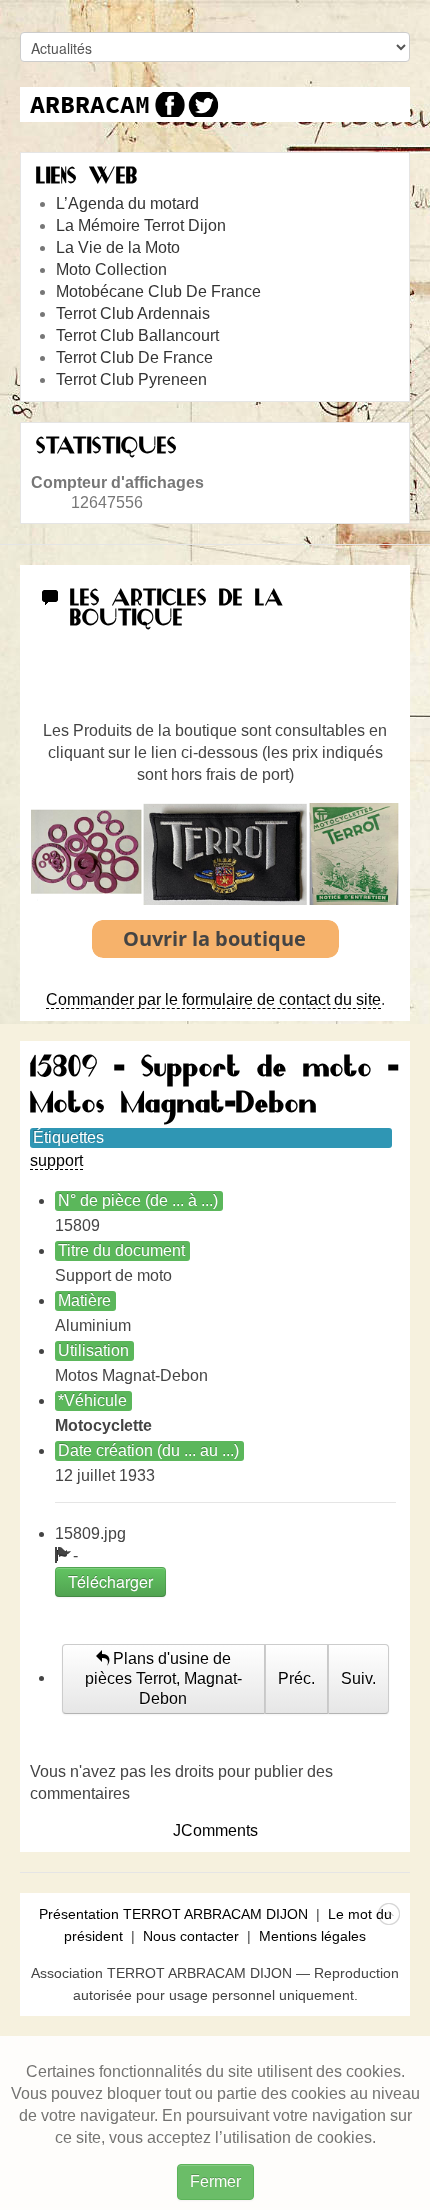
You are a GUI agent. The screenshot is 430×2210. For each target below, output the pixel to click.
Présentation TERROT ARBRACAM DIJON (173, 1914)
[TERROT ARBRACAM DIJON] (90, 104)
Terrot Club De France (134, 357)
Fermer (215, 2181)
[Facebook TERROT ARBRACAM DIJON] (167, 104)
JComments (215, 1830)
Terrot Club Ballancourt (137, 335)
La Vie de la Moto (118, 247)
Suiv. (358, 1678)
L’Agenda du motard (127, 203)
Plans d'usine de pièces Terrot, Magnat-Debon (163, 1678)
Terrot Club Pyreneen (131, 379)
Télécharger (110, 1581)
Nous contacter (191, 1936)
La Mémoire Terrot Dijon (141, 225)
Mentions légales (312, 1936)
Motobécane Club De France (158, 291)
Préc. (296, 1678)
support (56, 1160)
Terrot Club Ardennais (133, 313)
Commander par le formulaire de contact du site (213, 999)
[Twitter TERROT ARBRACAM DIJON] (202, 104)
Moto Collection (111, 269)
